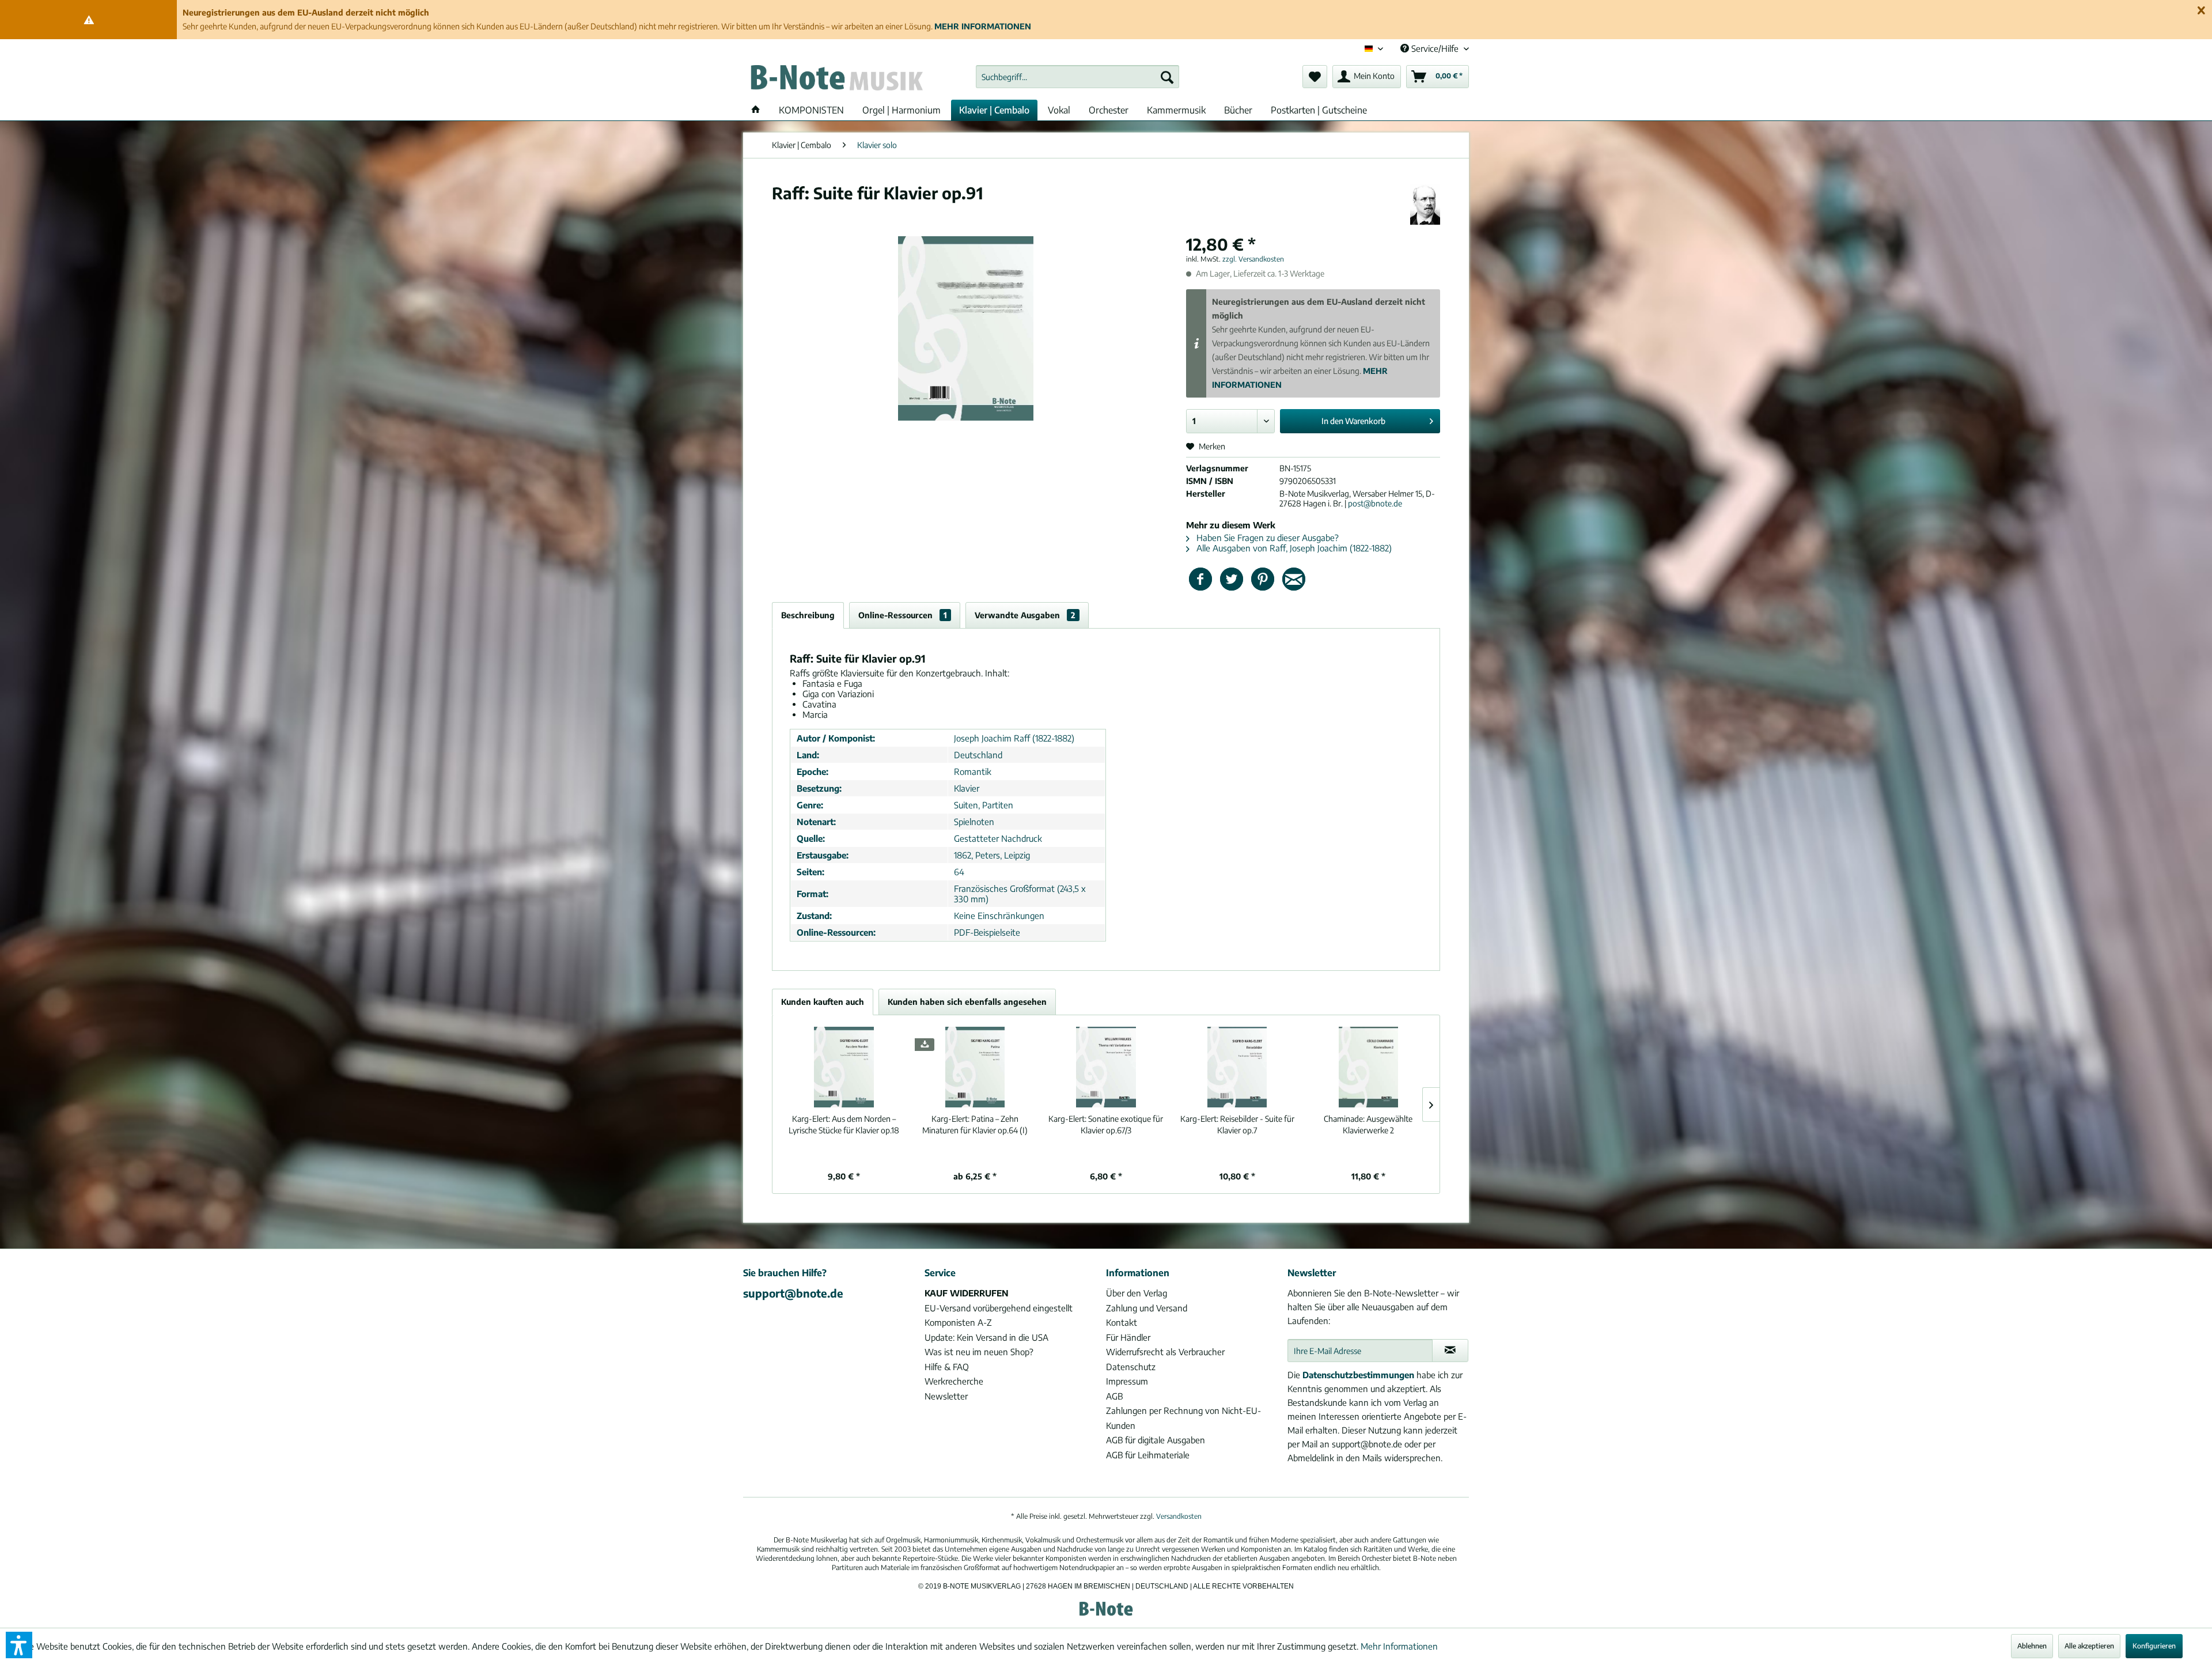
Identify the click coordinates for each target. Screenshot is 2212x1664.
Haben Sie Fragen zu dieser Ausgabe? (1266, 538)
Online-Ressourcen (903, 615)
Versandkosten (1179, 1516)
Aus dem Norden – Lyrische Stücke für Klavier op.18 (844, 1124)
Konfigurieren (2154, 1646)
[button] (19, 1645)
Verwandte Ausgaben (1025, 615)
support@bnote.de (793, 1293)
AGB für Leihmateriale (1148, 1455)
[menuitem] (1077, 77)
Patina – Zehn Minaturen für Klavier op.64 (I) (975, 1124)
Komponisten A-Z (958, 1322)
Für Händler (1128, 1337)
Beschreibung (808, 615)
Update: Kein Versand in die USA (986, 1337)
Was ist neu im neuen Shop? (979, 1352)
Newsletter (946, 1396)
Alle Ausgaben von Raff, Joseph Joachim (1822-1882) (1293, 548)
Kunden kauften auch (823, 1002)
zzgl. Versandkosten (1253, 259)
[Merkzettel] (1315, 77)
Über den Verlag (1137, 1293)
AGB (1114, 1396)
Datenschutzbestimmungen (1358, 1375)
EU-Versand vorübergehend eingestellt (999, 1308)
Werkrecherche (954, 1381)
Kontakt (1122, 1322)
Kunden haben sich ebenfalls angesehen (967, 1002)
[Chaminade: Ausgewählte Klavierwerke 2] (1368, 1067)
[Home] (756, 110)
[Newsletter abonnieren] (1450, 1351)
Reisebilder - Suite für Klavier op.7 (1237, 1124)
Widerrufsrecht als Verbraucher (1165, 1352)
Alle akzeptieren (2089, 1646)
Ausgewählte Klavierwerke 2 (1368, 1124)
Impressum (1127, 1381)
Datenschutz (1131, 1367)
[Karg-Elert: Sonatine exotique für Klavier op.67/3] (1106, 1067)
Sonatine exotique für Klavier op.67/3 (1106, 1124)
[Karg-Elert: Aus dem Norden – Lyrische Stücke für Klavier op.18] (844, 1067)
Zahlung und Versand (1147, 1308)
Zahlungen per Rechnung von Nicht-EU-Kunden (1183, 1418)
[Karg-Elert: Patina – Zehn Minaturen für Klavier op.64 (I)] (975, 1067)
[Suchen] (1167, 77)
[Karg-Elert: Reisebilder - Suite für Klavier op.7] (1237, 1067)
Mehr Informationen (1399, 1646)
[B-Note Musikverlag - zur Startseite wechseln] (836, 80)
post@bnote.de (1375, 503)
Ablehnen (2032, 1646)
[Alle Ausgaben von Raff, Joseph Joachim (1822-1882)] (1425, 205)
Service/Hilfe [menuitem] (1435, 48)
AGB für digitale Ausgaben (1156, 1440)
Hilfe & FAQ (947, 1367)
